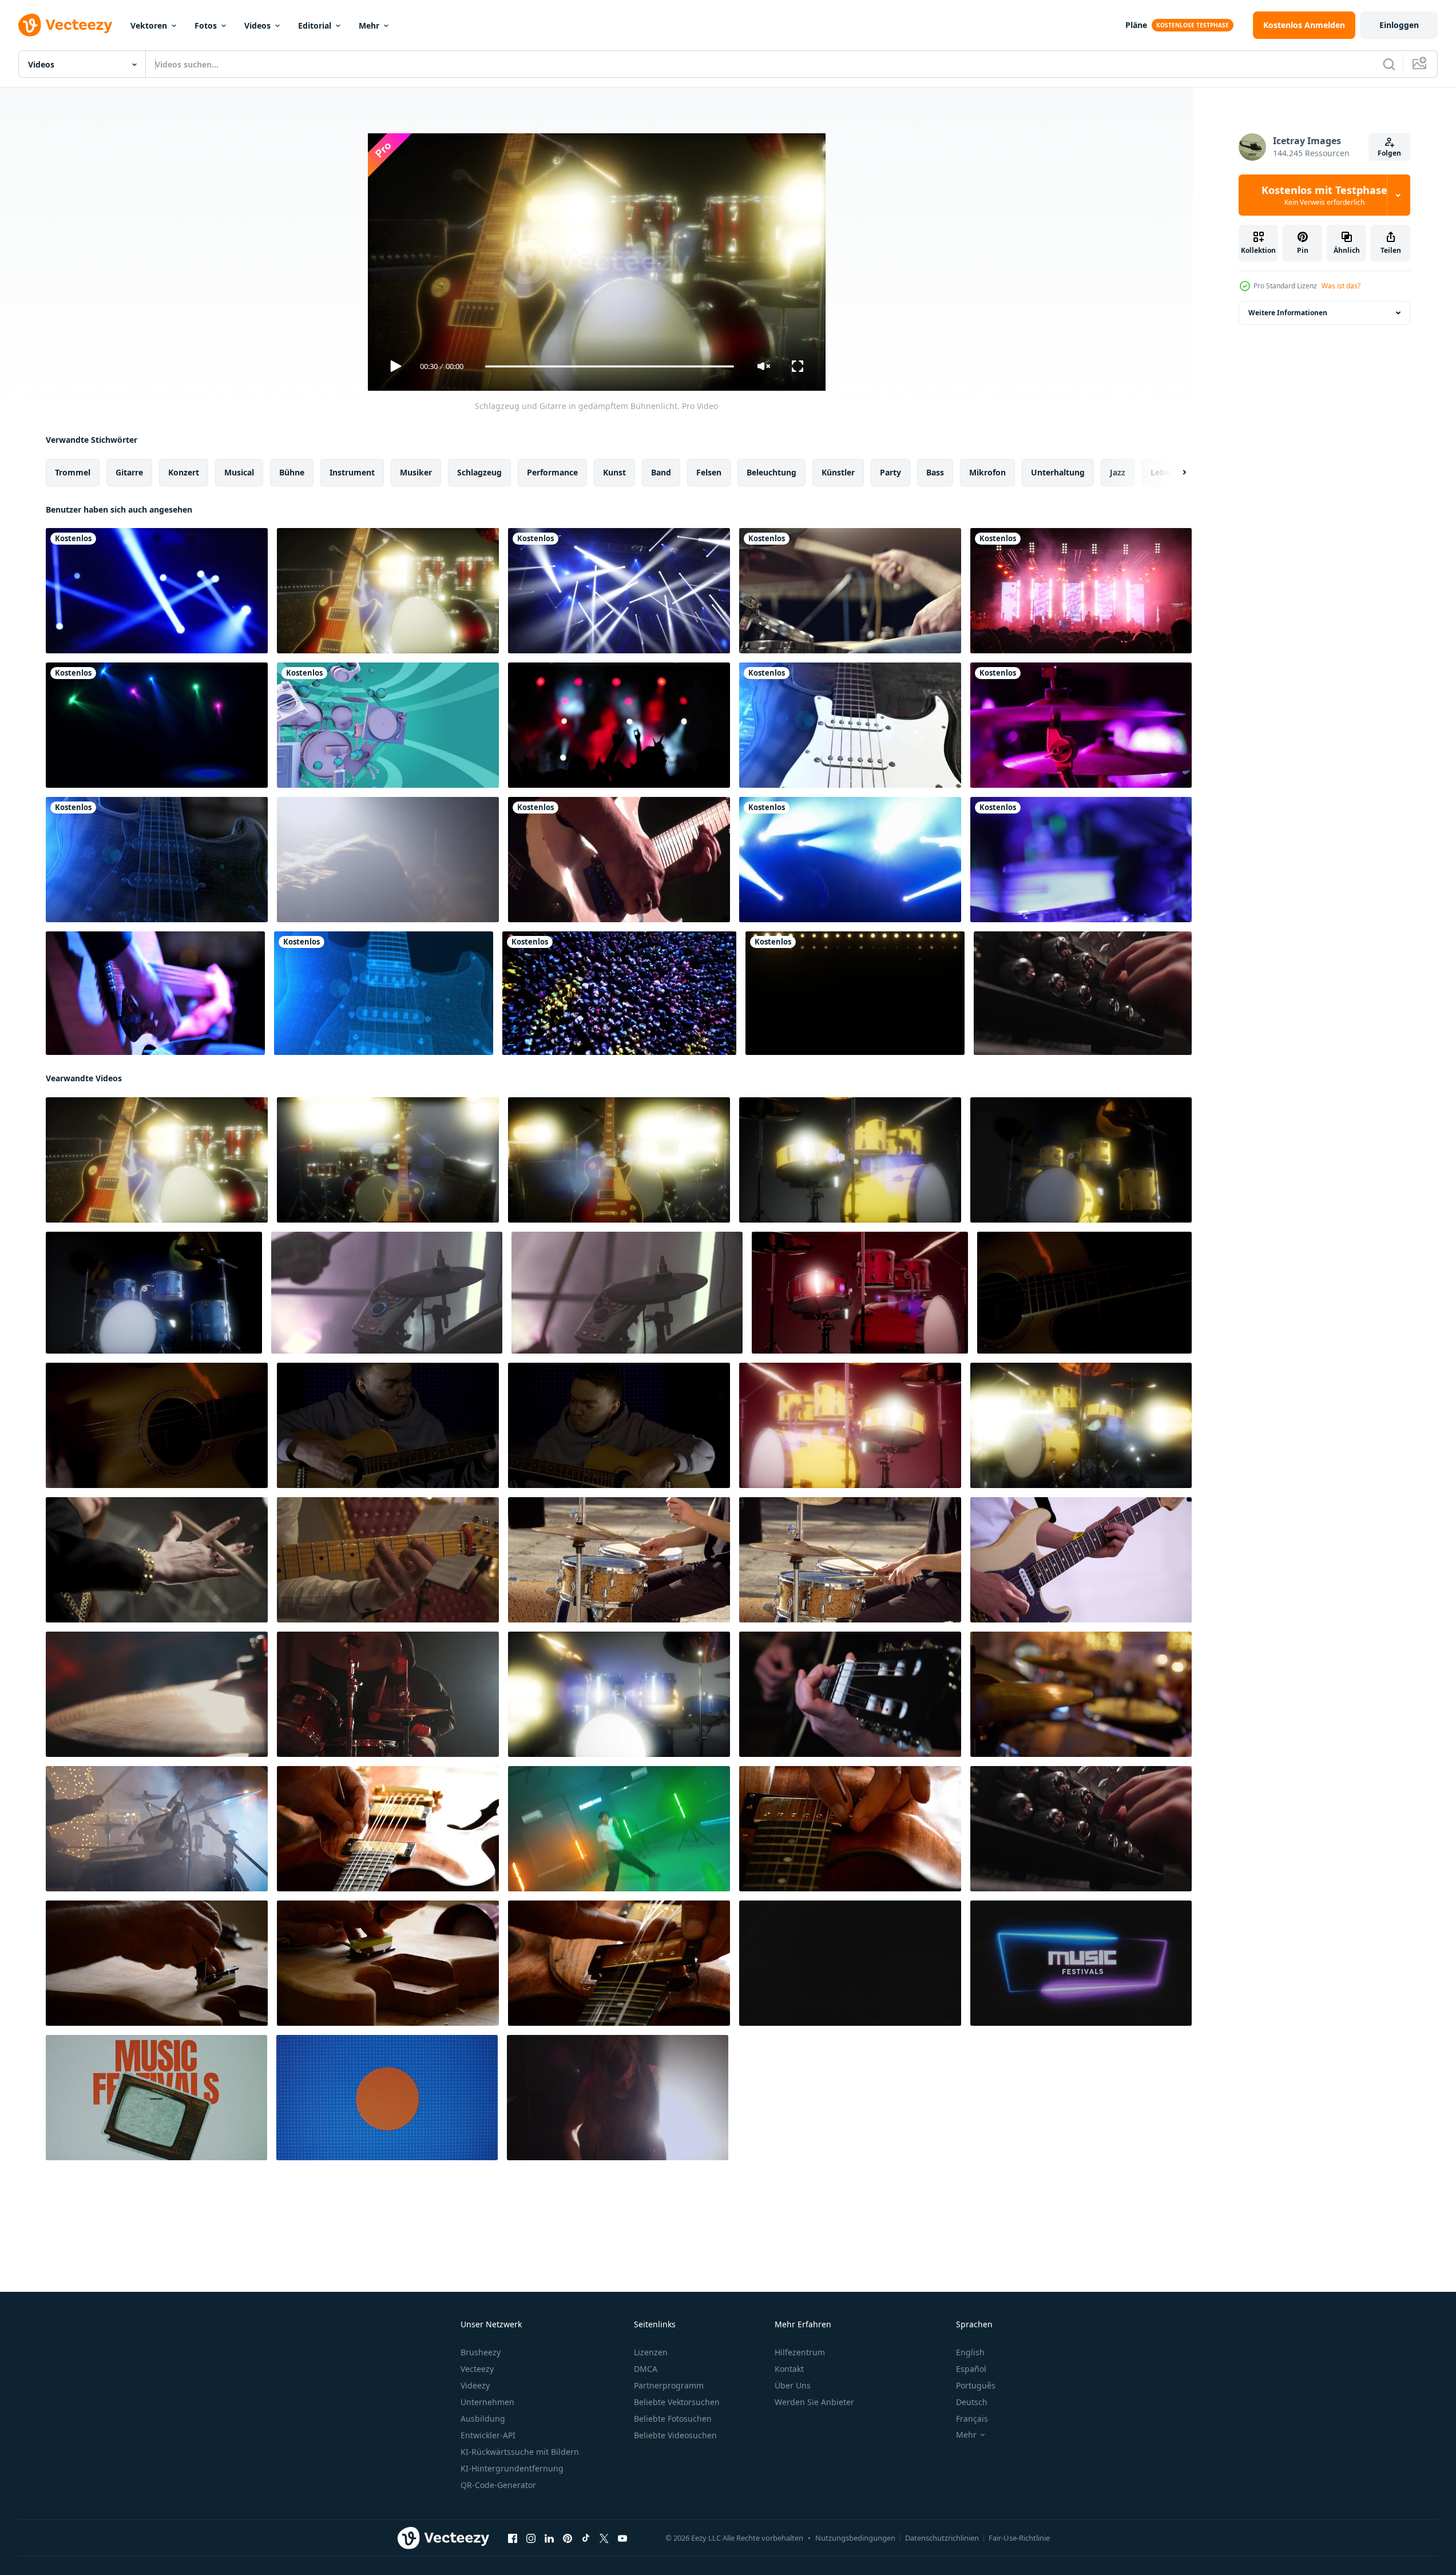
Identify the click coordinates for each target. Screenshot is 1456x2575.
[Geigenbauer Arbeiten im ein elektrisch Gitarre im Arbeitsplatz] (388, 1829)
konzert (184, 472)
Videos (257, 25)
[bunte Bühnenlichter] (157, 725)
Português (976, 2385)
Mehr (369, 25)
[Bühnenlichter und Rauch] (157, 591)
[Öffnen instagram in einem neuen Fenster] (531, 2538)
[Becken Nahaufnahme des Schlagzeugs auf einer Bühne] (1081, 725)
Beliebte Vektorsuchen (677, 2402)
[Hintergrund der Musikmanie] (388, 725)
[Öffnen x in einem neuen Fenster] (604, 2538)
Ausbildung (483, 2419)
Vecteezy (477, 2369)
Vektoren (149, 25)
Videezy (475, 2385)
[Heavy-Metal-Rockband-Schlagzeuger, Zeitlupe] (388, 860)
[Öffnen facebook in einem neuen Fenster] (513, 2538)
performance (552, 472)
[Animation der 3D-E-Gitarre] (850, 725)
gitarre (129, 472)
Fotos (206, 25)
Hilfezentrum (800, 2352)
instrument (352, 472)
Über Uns (793, 2385)
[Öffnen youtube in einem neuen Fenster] (622, 2538)
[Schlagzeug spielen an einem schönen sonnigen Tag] (619, 1560)
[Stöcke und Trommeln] (850, 591)
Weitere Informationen (1288, 313)
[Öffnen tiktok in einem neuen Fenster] (586, 2538)
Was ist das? (1341, 286)
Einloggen (1399, 25)
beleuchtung (771, 472)
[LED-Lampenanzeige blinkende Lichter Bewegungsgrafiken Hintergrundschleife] (855, 993)
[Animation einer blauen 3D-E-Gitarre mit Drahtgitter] (157, 860)
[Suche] (1389, 64)
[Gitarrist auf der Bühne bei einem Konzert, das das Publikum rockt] (619, 860)
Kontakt (789, 2369)
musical (239, 472)
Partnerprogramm (669, 2385)
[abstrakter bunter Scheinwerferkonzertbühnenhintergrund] (850, 860)
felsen (709, 472)
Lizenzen (651, 2352)
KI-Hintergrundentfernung (512, 2468)
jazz (1118, 472)
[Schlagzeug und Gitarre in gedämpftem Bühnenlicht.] (388, 591)
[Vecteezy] (65, 25)
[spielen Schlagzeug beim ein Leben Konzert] (1081, 1694)
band (661, 472)
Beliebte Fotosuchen (673, 2419)
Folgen (1389, 153)
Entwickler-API (488, 2435)
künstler (838, 472)
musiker (416, 472)
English (970, 2352)
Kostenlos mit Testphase (1324, 195)
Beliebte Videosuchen (675, 2435)
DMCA (646, 2369)
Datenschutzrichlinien (942, 2538)
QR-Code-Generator (498, 2485)
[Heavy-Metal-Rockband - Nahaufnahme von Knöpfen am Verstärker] (1083, 993)
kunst (614, 472)
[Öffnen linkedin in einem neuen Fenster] (549, 2538)
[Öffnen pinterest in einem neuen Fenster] (568, 2538)
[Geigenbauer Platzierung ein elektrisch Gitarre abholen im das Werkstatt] (619, 1963)
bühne (292, 472)
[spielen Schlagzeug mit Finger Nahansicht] (157, 1694)
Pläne (1136, 25)
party (890, 472)
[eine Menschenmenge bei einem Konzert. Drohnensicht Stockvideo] (619, 993)
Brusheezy (481, 2352)
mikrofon (987, 472)
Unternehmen (487, 2402)
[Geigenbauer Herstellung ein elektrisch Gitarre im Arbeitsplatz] (157, 1963)
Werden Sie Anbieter (814, 2402)
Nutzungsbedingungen (855, 2538)
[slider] (609, 366)
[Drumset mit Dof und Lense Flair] (850, 1160)
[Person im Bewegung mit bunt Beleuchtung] (619, 1829)
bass (935, 472)
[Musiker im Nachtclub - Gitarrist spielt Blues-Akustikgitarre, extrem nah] (155, 993)
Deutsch (972, 2402)
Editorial (315, 25)
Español (971, 2369)
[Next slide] (1175, 473)
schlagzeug (479, 472)
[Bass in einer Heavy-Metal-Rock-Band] (618, 2098)
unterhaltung (1058, 472)
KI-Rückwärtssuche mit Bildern (520, 2452)
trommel (73, 472)
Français (972, 2419)
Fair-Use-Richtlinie (1019, 2538)
